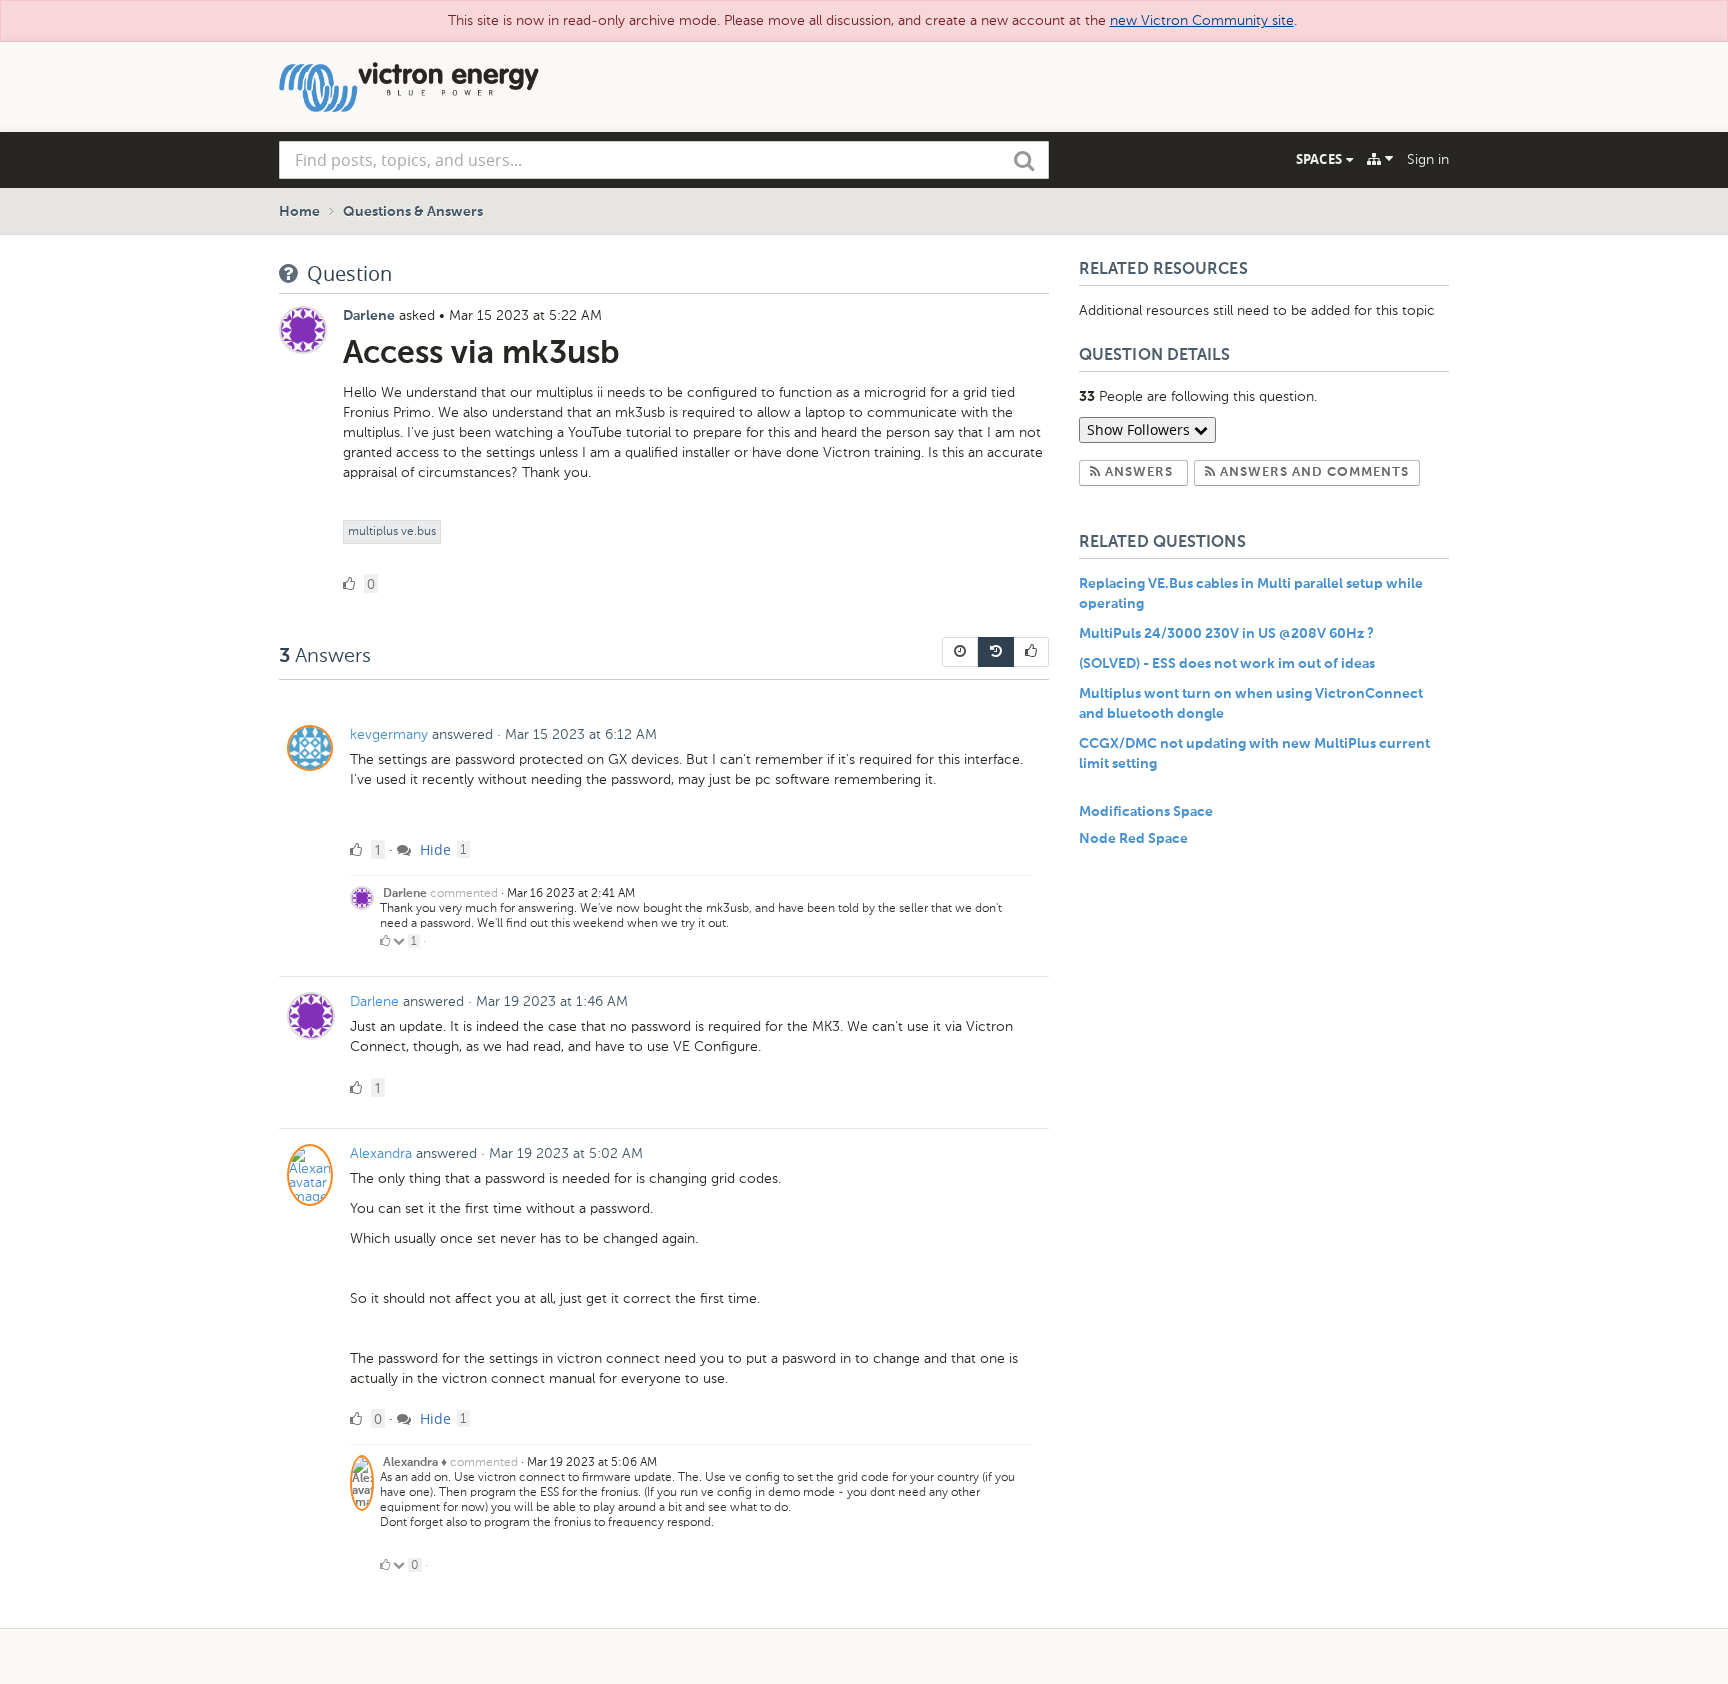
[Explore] (1380, 159)
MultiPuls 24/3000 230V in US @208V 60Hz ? (1226, 634)
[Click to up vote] (385, 941)
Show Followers (1140, 429)
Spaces (1321, 159)
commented (464, 893)
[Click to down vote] (400, 941)
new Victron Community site (1202, 20)
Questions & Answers (413, 212)
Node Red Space (1133, 839)
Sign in (1428, 159)
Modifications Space (1146, 812)
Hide (433, 849)
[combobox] (664, 160)
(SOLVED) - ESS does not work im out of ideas (1227, 664)
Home (299, 212)
